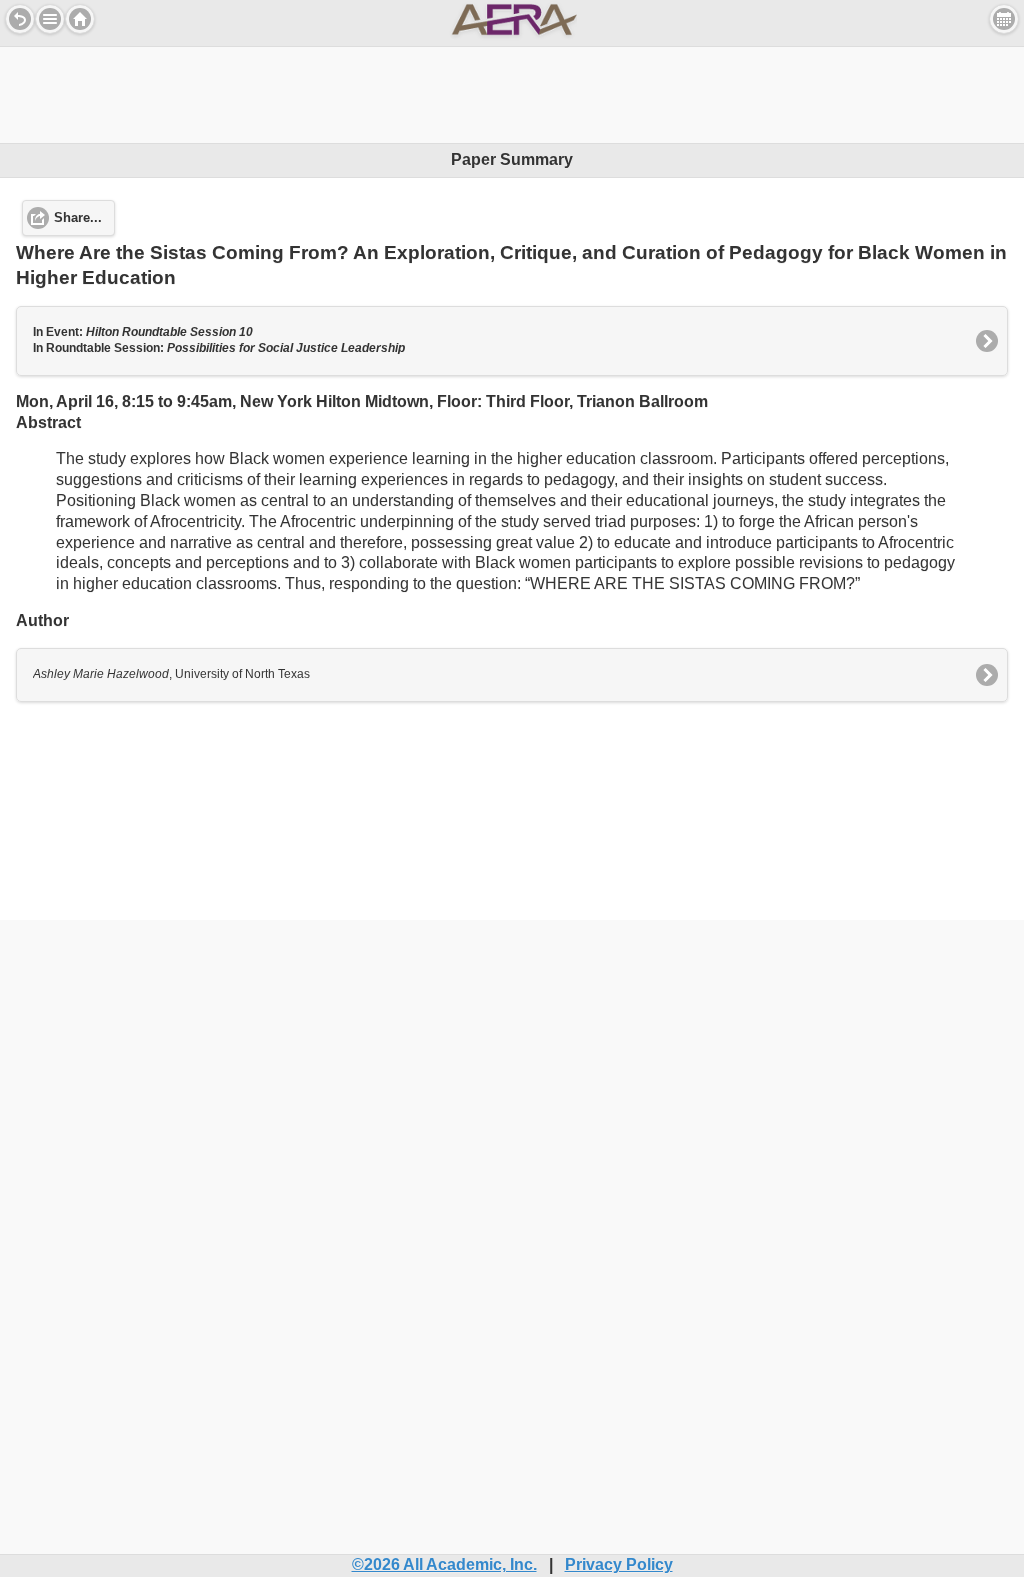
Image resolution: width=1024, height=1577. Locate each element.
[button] (50, 19)
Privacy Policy (619, 1564)
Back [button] (20, 19)
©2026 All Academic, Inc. (444, 1564)
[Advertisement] (512, 92)
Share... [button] (78, 218)
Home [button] (80, 19)
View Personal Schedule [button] (1004, 19)
